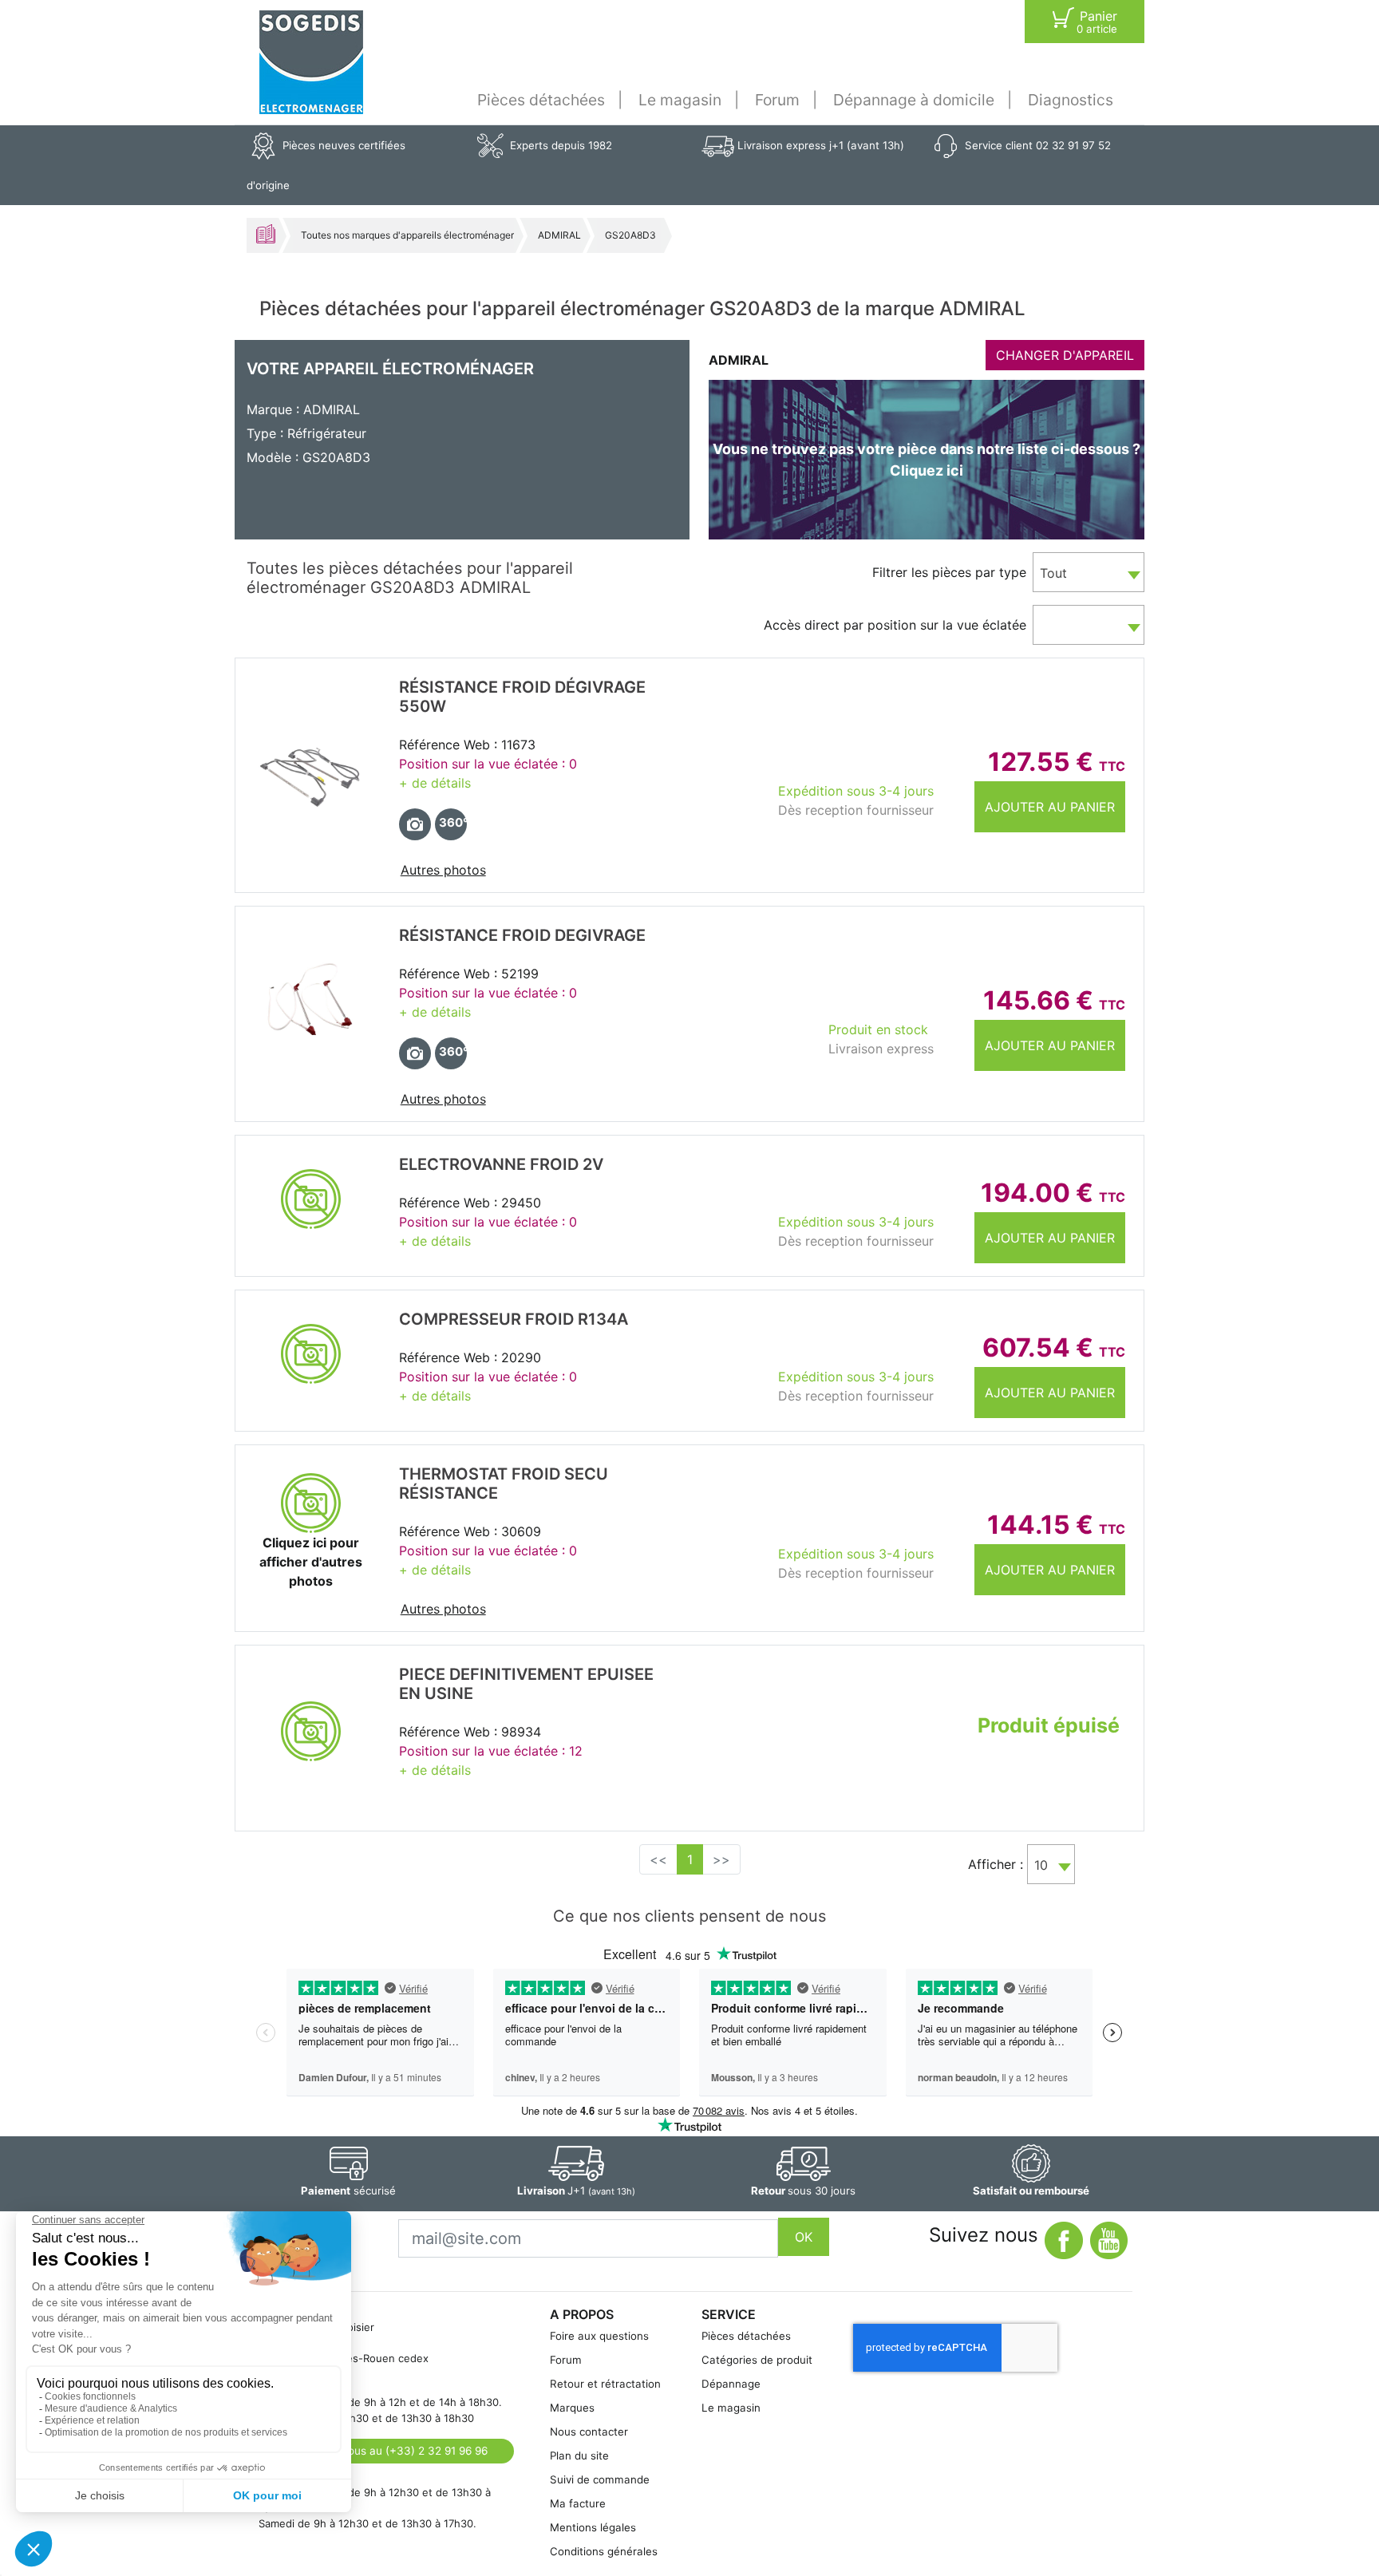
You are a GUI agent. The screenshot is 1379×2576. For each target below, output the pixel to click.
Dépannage (731, 2384)
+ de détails (435, 783)
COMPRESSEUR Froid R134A (514, 1319)
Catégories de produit (757, 2360)
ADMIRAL (559, 235)
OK (804, 2237)
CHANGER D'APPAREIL (1065, 355)
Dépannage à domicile (914, 100)
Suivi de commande (600, 2479)
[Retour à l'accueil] (311, 62)
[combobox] (1089, 572)
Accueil (266, 234)
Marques (572, 2408)
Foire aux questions (599, 2336)
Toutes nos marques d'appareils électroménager (407, 235)
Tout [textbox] (1053, 573)
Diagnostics (1071, 100)
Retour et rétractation (605, 2384)
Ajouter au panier (1050, 807)
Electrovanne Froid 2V (501, 1164)
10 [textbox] (1041, 1865)
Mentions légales (593, 2527)
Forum (777, 100)
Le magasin (680, 100)
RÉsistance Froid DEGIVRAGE (522, 935)
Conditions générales (604, 2551)
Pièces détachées (541, 100)
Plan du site (579, 2455)
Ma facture (578, 2503)
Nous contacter (589, 2432)
